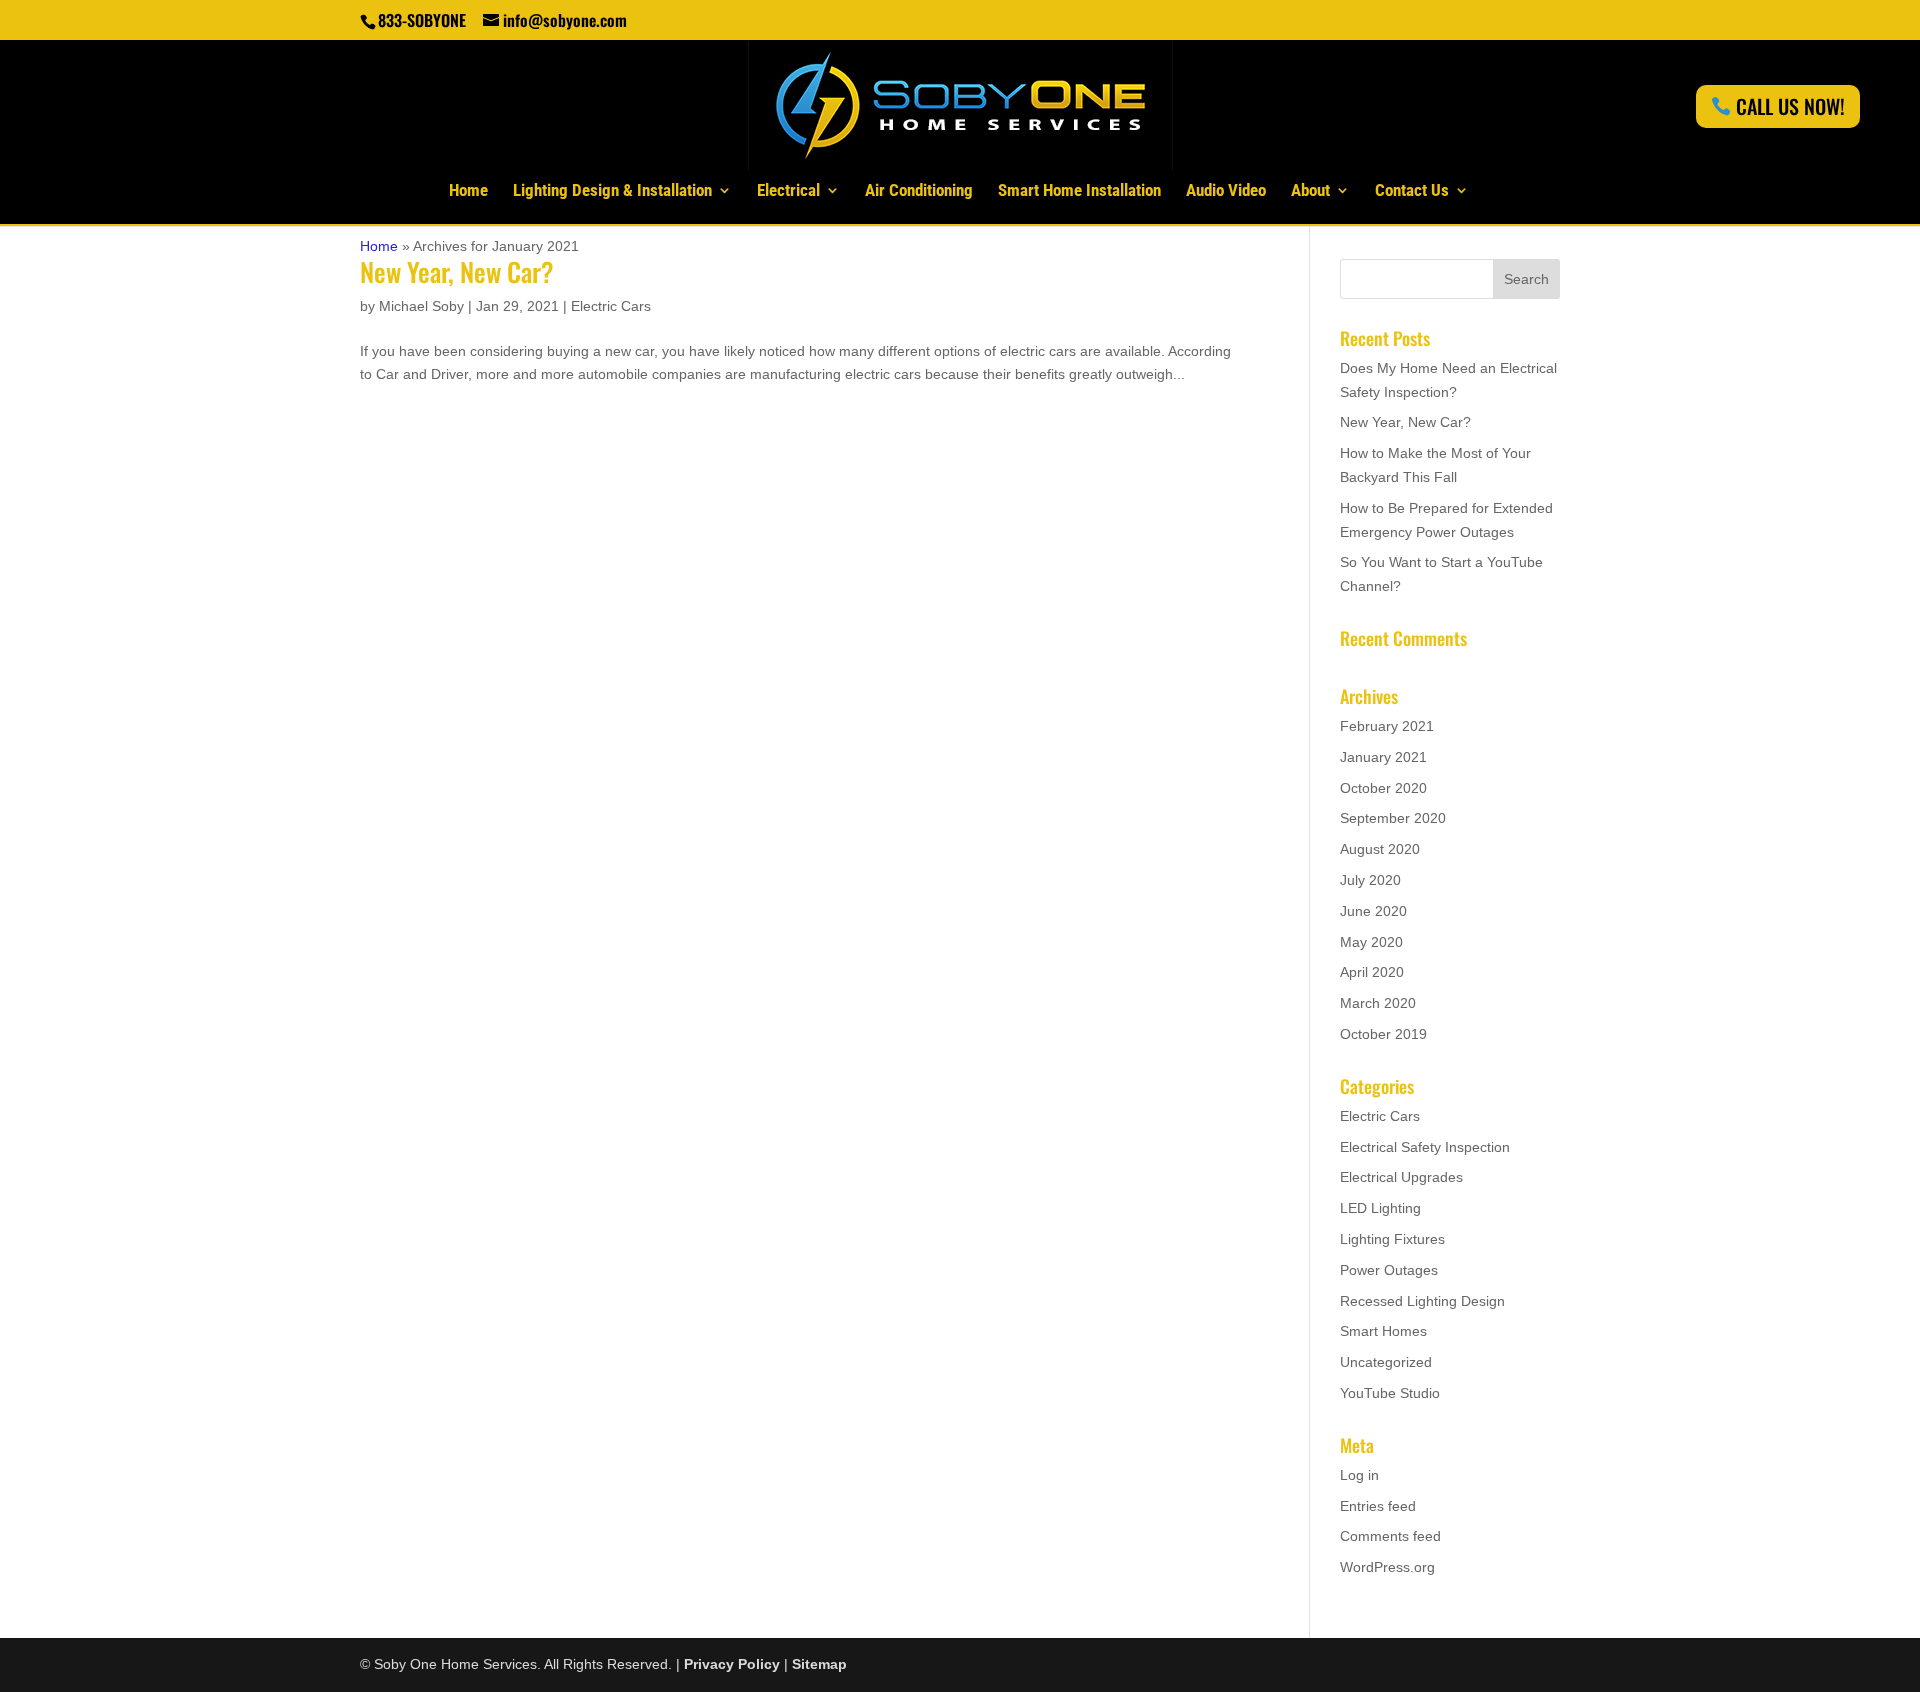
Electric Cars (611, 306)
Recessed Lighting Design (1422, 1301)
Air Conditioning (919, 191)
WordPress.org (1387, 1567)
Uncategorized (1386, 1362)
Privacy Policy (732, 1664)
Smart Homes (1383, 1331)
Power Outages (1389, 1270)
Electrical (788, 191)
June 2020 (1373, 911)
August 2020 (1380, 849)
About (1310, 191)
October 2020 (1383, 788)
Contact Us (1412, 191)
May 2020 (1371, 942)
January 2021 (1383, 757)
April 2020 (1372, 972)
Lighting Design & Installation (612, 191)
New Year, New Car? (457, 271)
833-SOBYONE (422, 20)
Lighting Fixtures (1392, 1239)
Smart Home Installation (1079, 191)
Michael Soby (421, 306)
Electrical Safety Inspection (1425, 1147)
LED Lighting (1380, 1208)
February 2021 (1387, 726)
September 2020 (1393, 818)
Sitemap (819, 1664)
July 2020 (1370, 880)
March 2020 (1378, 1003)
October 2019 (1383, 1034)
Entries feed (1378, 1506)
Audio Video (1226, 191)
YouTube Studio (1390, 1393)
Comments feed (1390, 1536)
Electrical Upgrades (1401, 1177)
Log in (1359, 1475)
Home (468, 191)
